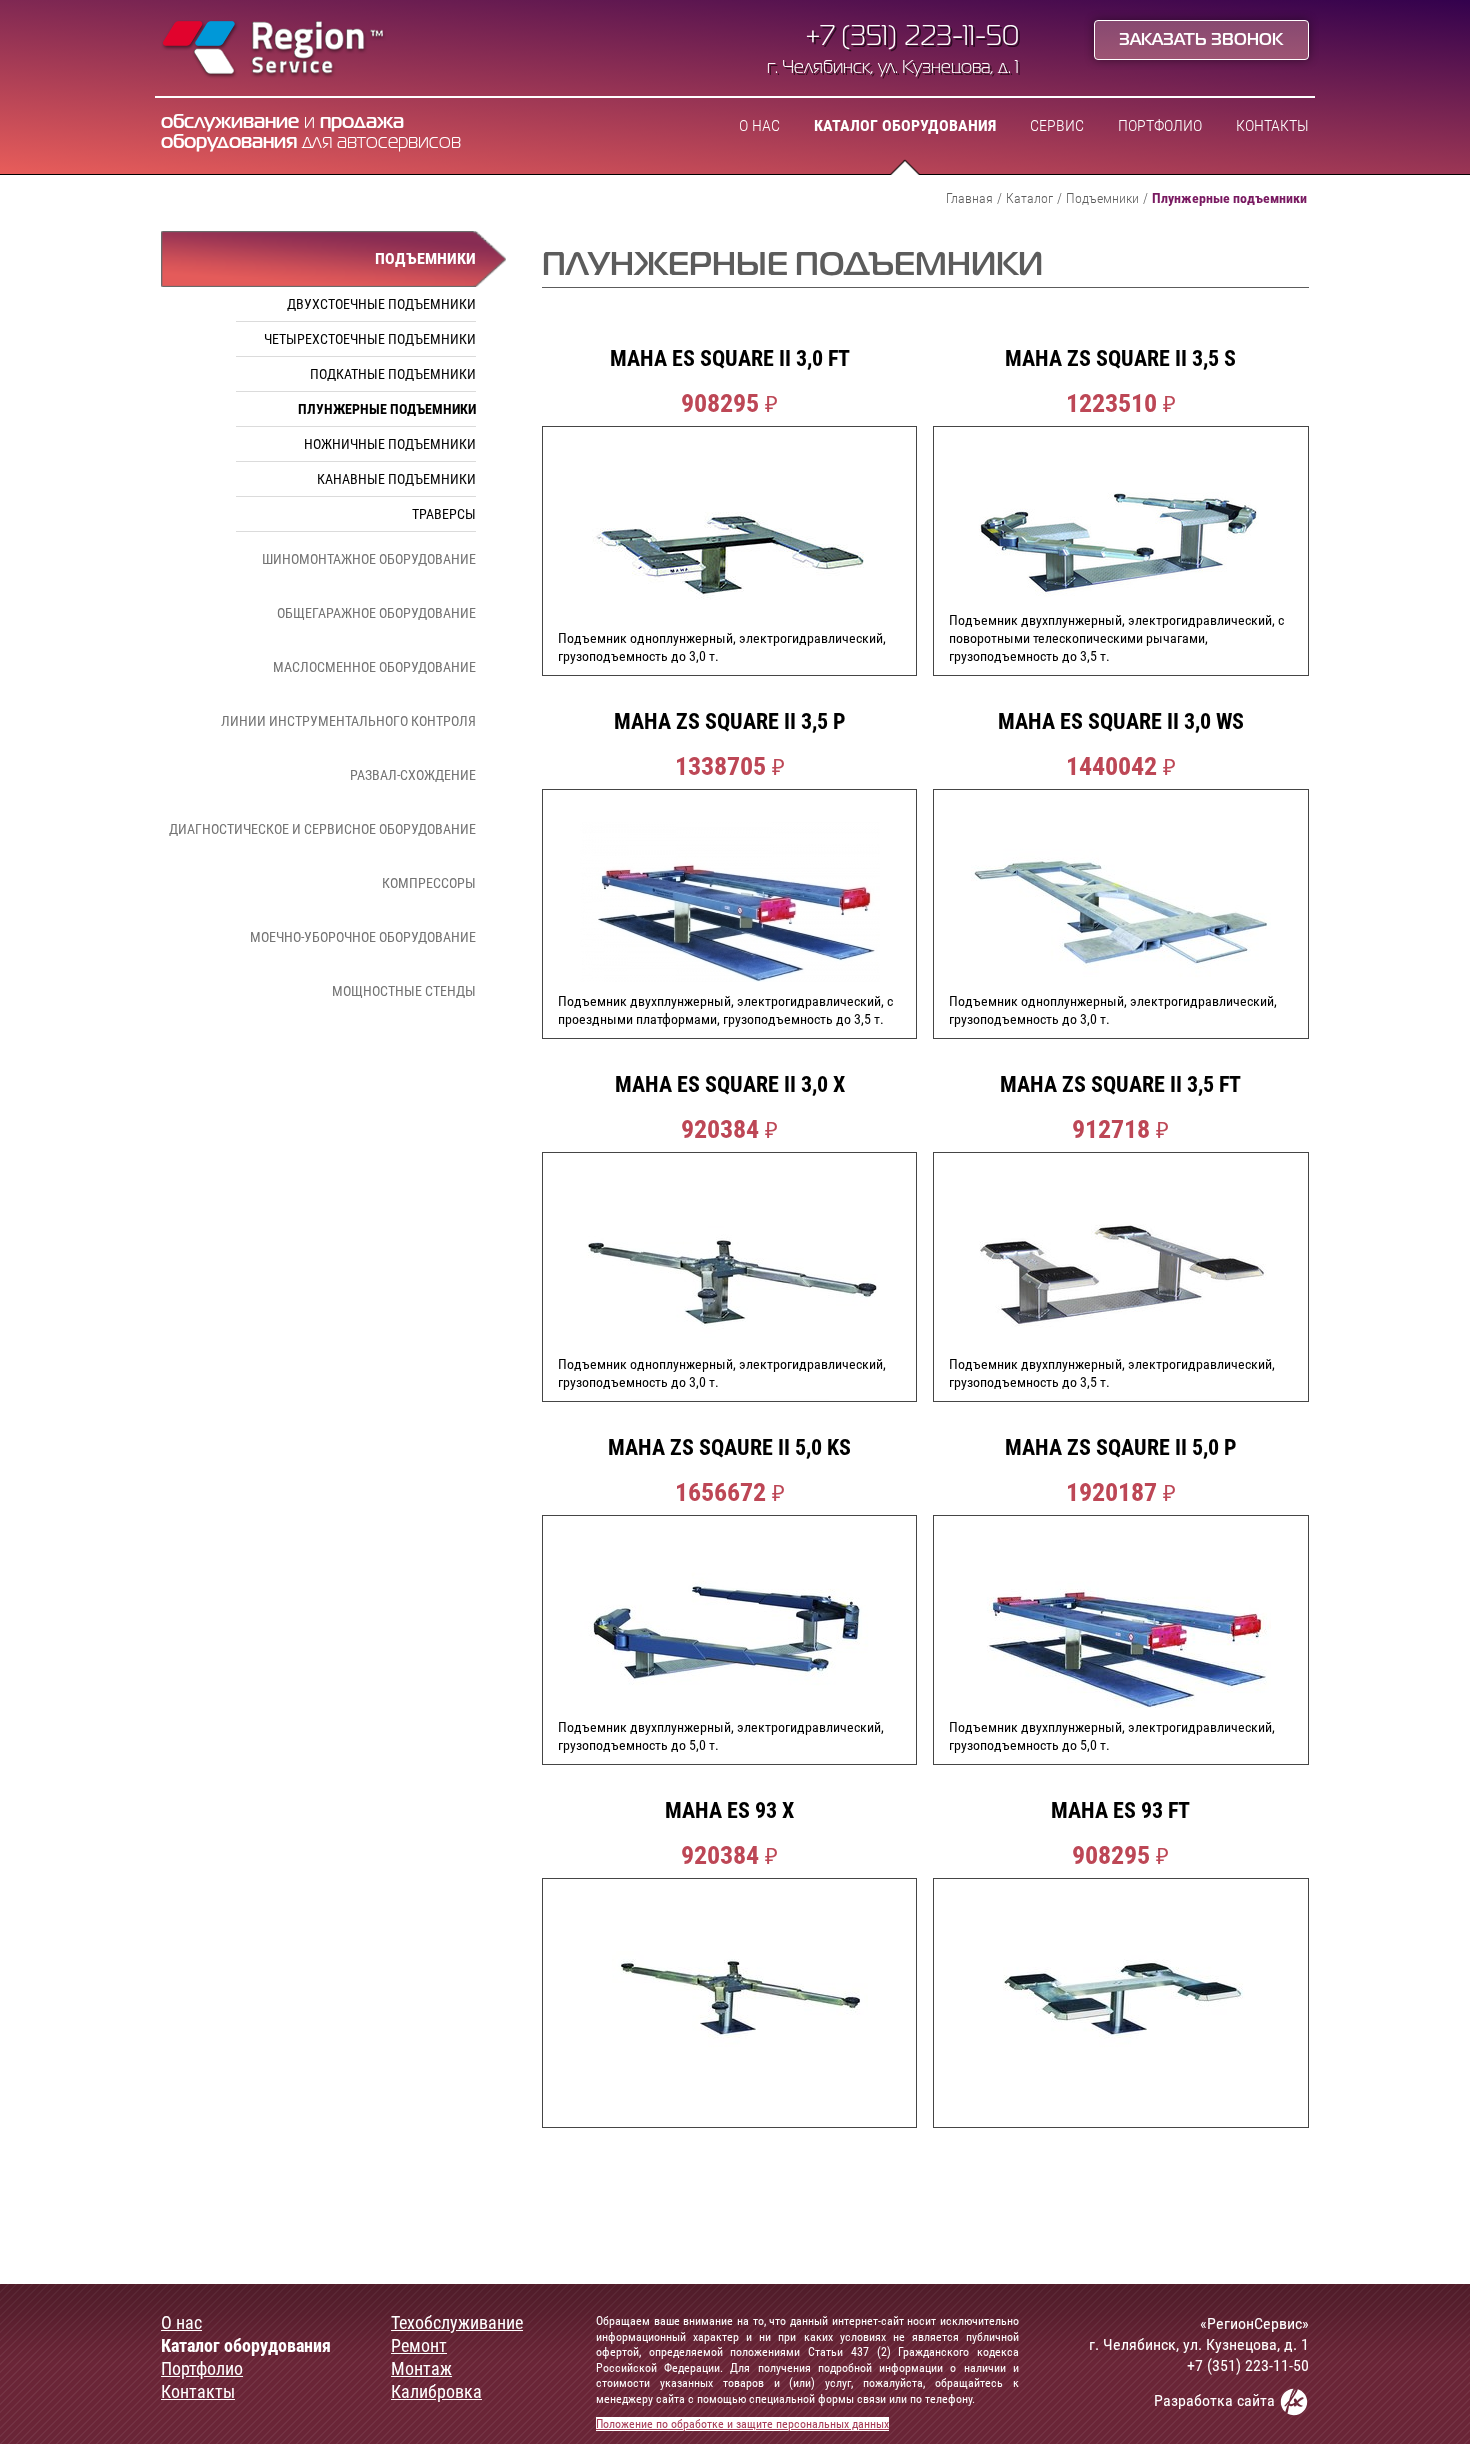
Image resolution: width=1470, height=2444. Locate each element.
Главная (969, 198)
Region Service (273, 50)
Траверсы (444, 514)
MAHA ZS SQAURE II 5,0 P (1121, 1448)
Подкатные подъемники (393, 374)
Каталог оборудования (905, 126)
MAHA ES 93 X (729, 1811)
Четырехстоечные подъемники (370, 339)
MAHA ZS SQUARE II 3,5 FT (1120, 1085)
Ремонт (419, 2346)
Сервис (1057, 126)
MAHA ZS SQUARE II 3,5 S (1120, 359)
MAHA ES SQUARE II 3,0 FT (730, 359)
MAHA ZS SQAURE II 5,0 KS (729, 1448)
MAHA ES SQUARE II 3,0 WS (1121, 722)
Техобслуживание (457, 2323)
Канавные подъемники (396, 479)
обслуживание (230, 122)
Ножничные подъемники (390, 444)
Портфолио (1160, 126)
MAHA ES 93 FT (1120, 1811)
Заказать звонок (1201, 41)
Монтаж (421, 2369)
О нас (759, 126)
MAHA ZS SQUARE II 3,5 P (730, 722)
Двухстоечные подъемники (381, 304)
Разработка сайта (1216, 2400)
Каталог (1029, 198)
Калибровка (436, 2392)
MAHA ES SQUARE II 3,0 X (730, 1085)
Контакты (1272, 126)
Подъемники (1102, 198)
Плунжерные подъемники (387, 409)
